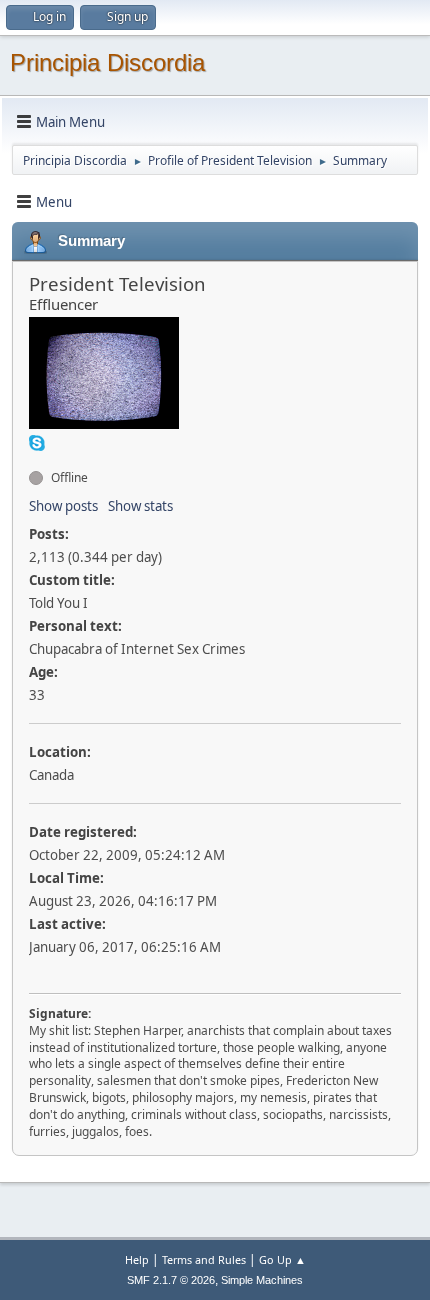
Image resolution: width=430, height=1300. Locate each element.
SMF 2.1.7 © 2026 (171, 1280)
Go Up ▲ (282, 1259)
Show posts (63, 506)
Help (137, 1259)
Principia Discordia (107, 62)
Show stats (140, 506)
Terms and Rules (204, 1259)
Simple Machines (262, 1280)
